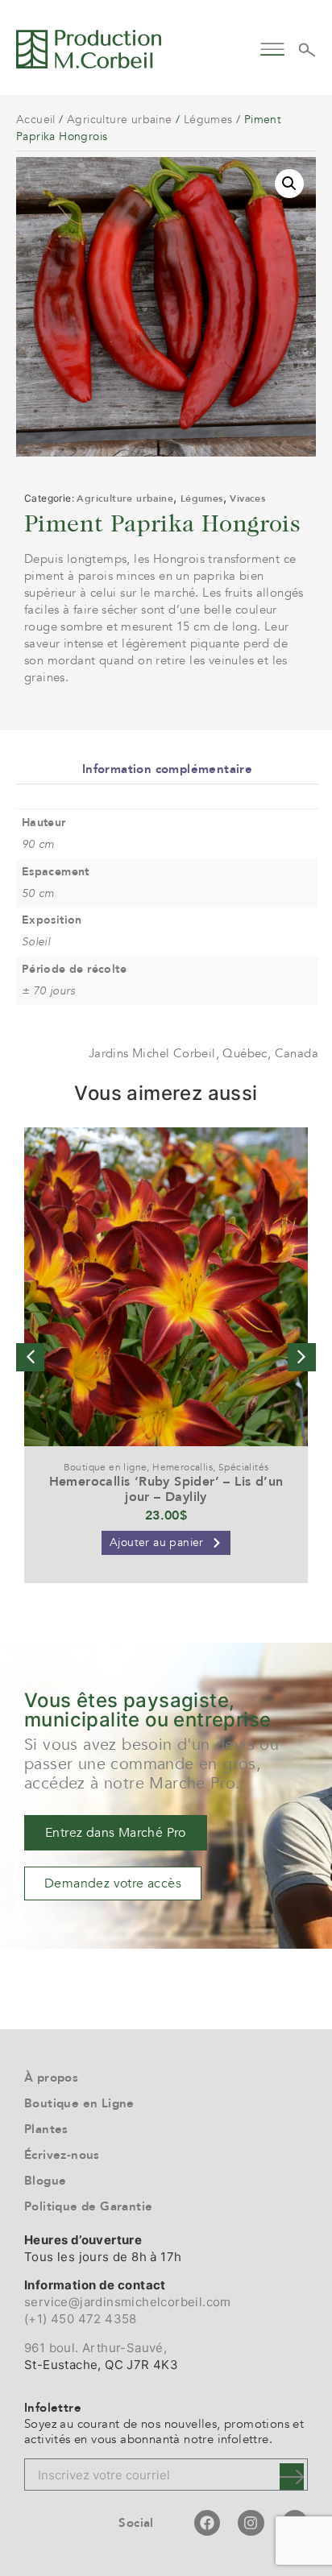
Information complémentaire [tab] (167, 769)
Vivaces (247, 498)
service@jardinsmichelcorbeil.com (128, 2302)
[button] (273, 47)
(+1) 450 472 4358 (81, 2319)
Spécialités (243, 1467)
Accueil (36, 120)
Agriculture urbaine (120, 120)
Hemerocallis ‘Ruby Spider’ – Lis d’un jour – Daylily (166, 1489)
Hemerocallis (183, 1467)
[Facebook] (207, 2523)
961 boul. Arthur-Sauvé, (95, 2348)
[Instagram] (251, 2523)
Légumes (208, 120)
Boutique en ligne (106, 1467)
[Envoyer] (292, 2477)
